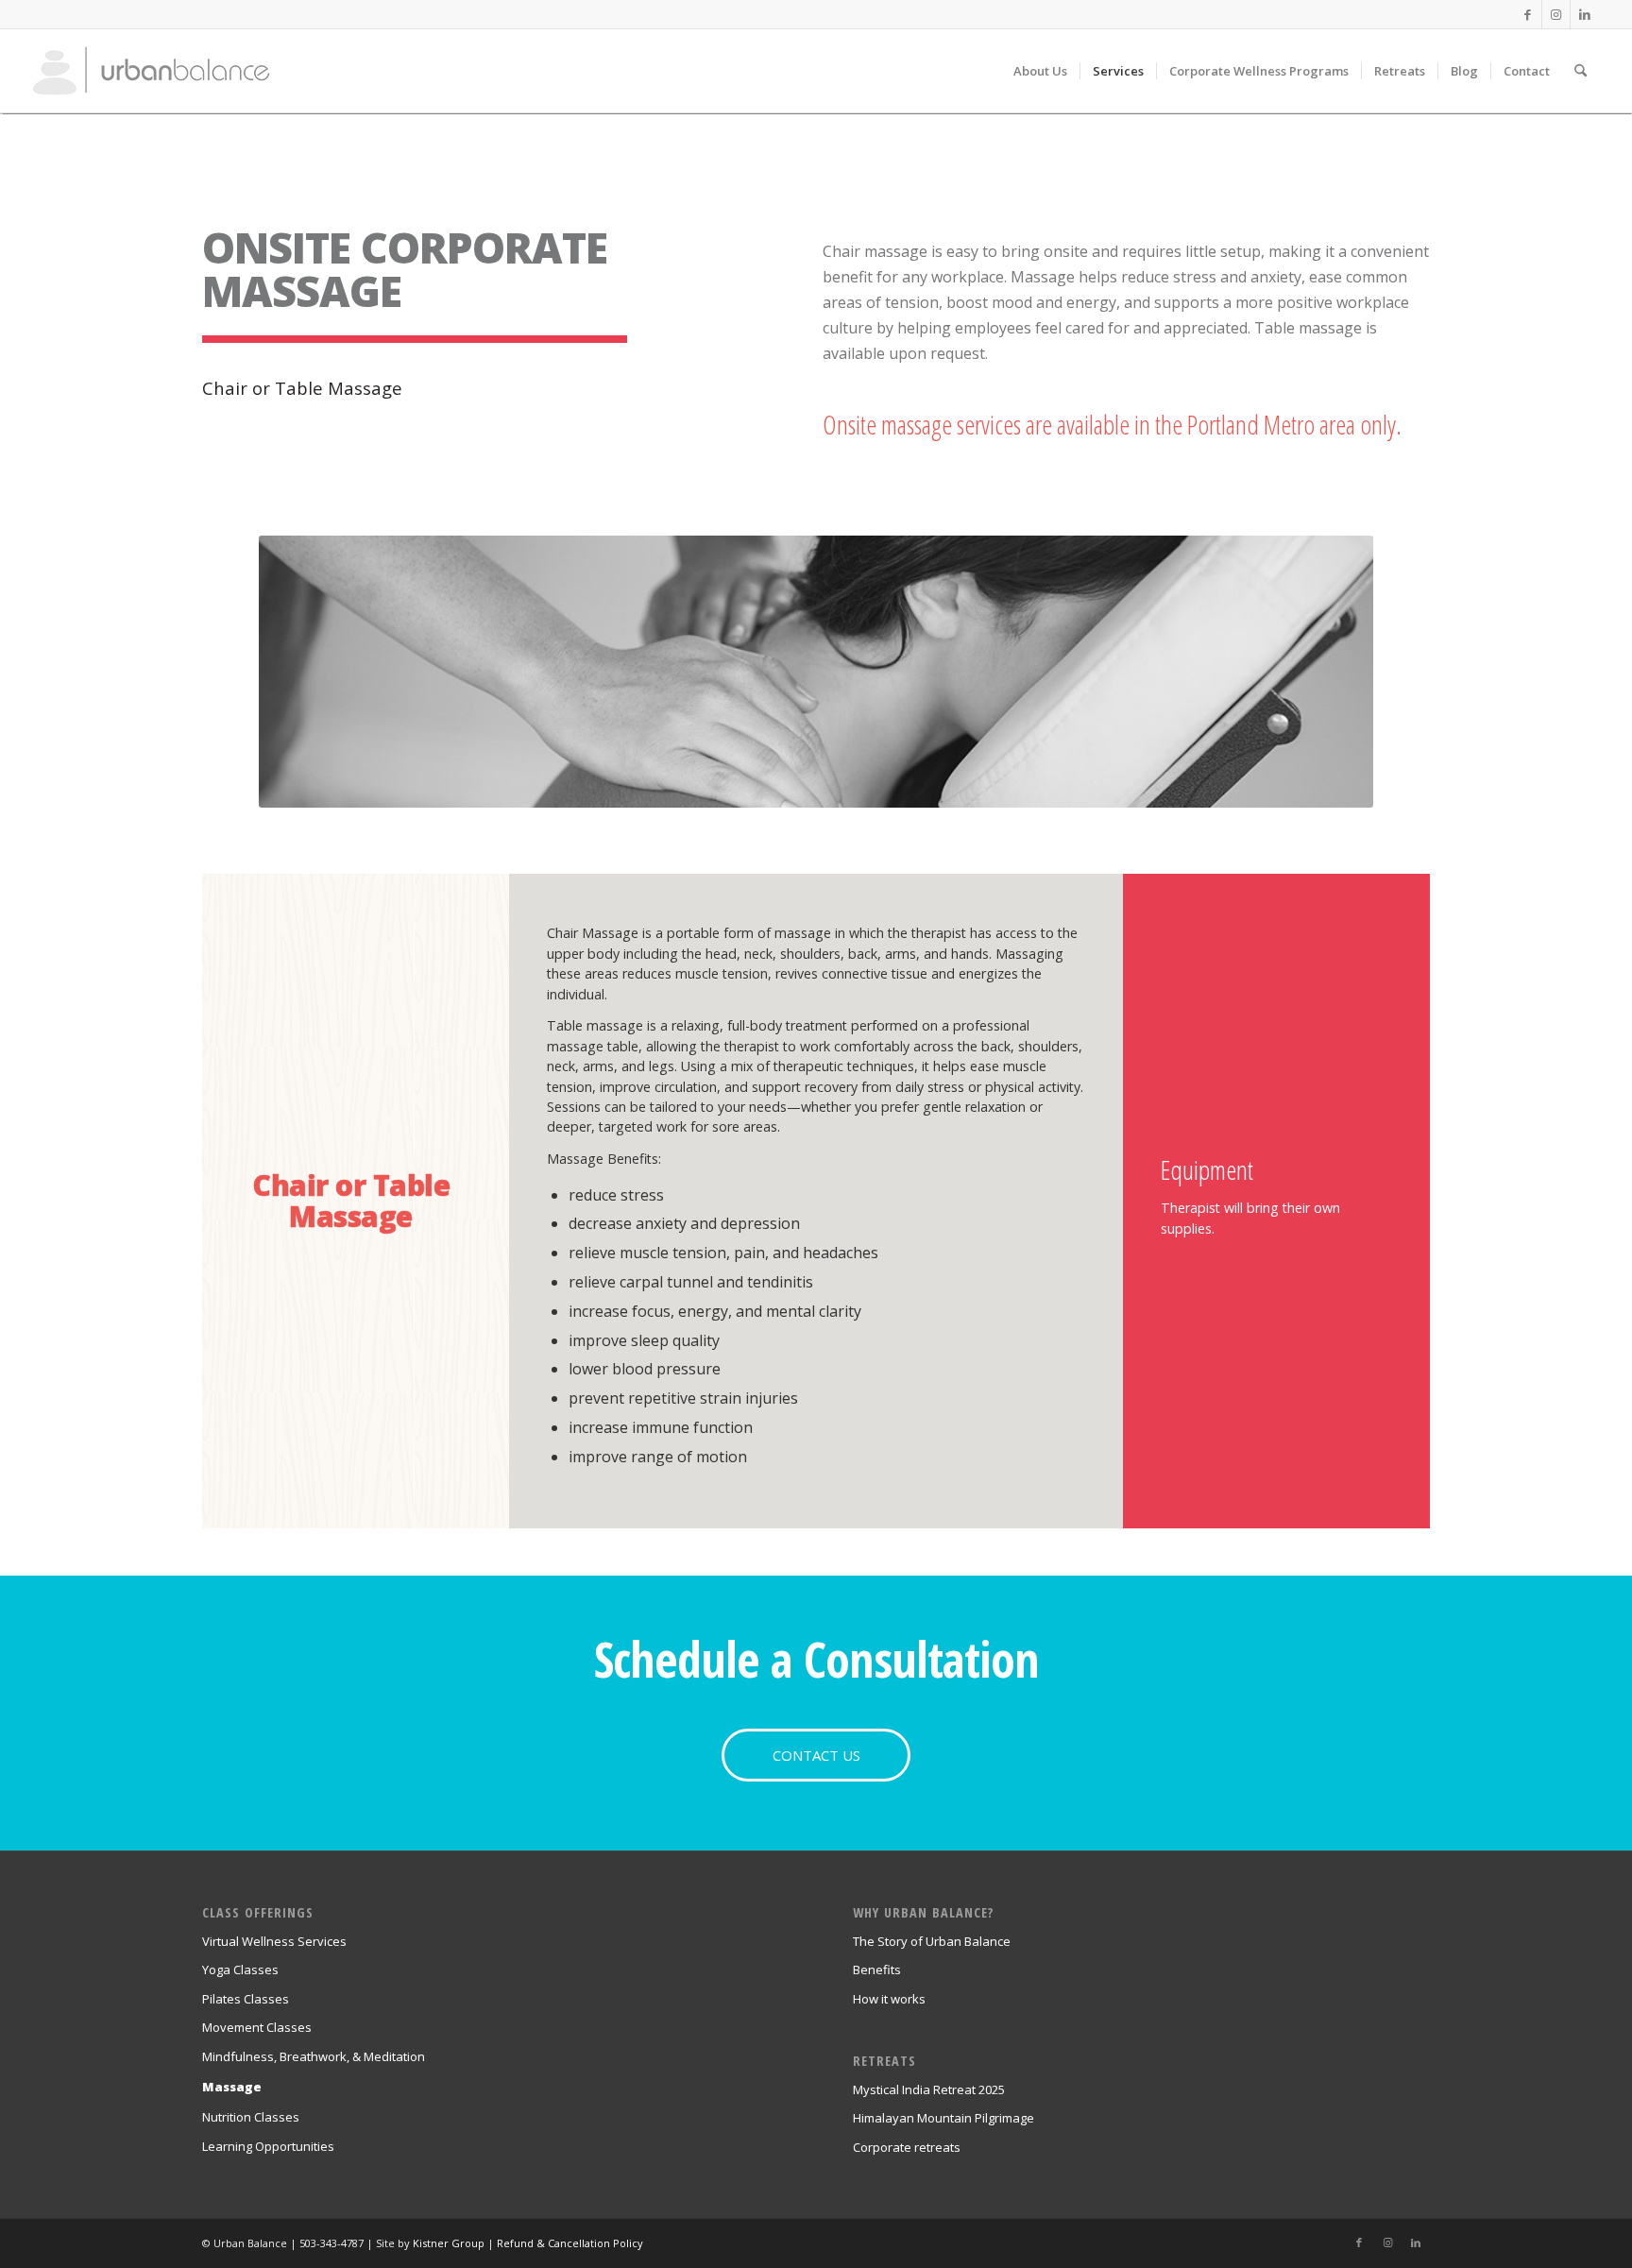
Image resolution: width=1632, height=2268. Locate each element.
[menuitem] (1040, 71)
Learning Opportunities (268, 2146)
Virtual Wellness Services (274, 1941)
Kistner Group (449, 2243)
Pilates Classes (246, 1999)
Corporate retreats (907, 2147)
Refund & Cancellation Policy (570, 2243)
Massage (232, 2087)
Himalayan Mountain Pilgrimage (943, 2118)
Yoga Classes (240, 1970)
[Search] (1581, 71)
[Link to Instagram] (1556, 14)
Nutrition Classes (251, 2117)
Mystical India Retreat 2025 (929, 2089)
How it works (889, 1999)
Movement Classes (257, 2027)
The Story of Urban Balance (932, 1941)
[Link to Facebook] (1528, 14)
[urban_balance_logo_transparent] (151, 71)
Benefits (877, 1970)
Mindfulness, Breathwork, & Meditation (314, 2056)
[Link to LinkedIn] (1585, 14)
